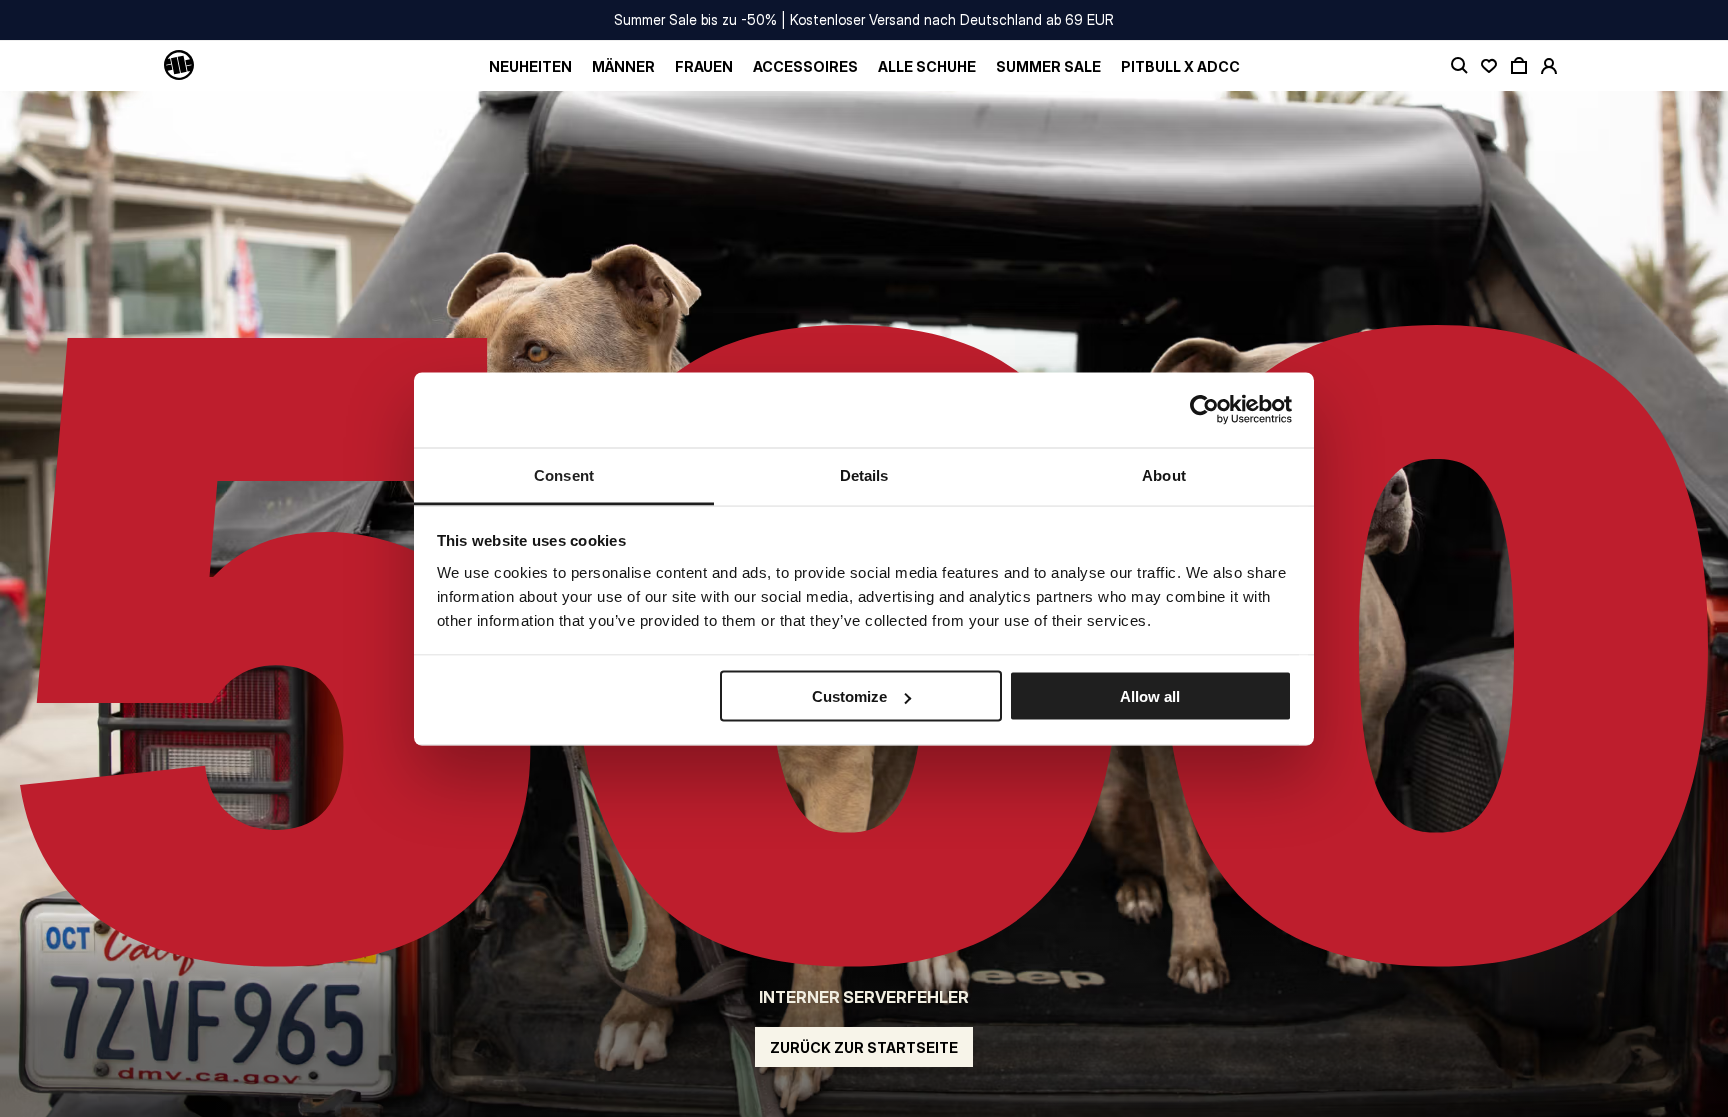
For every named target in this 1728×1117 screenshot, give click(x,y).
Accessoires (805, 66)
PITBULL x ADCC (1180, 66)
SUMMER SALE (1048, 66)
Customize (849, 696)
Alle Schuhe (927, 66)
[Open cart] (1519, 66)
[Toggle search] (1459, 66)
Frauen (704, 66)
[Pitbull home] (179, 66)
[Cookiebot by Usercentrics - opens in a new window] (1204, 410)
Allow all (1150, 696)
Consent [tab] (564, 474)
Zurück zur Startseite (864, 1047)
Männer (623, 66)
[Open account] (1549, 66)
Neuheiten (530, 66)
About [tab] (1164, 474)
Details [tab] (864, 474)
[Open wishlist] (1489, 66)
